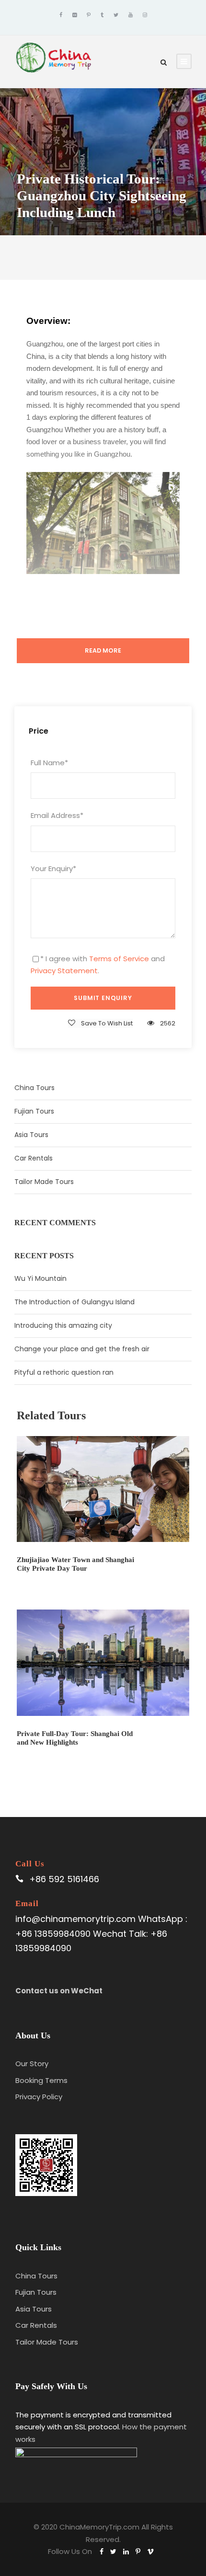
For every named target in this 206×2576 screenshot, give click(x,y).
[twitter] (116, 15)
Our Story (32, 2064)
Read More (103, 650)
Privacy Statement (64, 971)
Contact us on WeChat (59, 1991)
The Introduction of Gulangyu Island (74, 1302)
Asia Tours (31, 1135)
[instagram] (145, 15)
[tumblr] (102, 15)
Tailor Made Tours (44, 1182)
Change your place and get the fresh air (82, 1349)
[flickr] (74, 15)
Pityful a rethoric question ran (64, 1372)
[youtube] (131, 15)
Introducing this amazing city (63, 1325)
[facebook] (61, 15)
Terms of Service (119, 959)
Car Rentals (34, 1158)
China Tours (34, 1088)
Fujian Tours (34, 1111)
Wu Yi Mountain (40, 1278)
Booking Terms (41, 2080)
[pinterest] (89, 15)
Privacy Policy (39, 2097)
